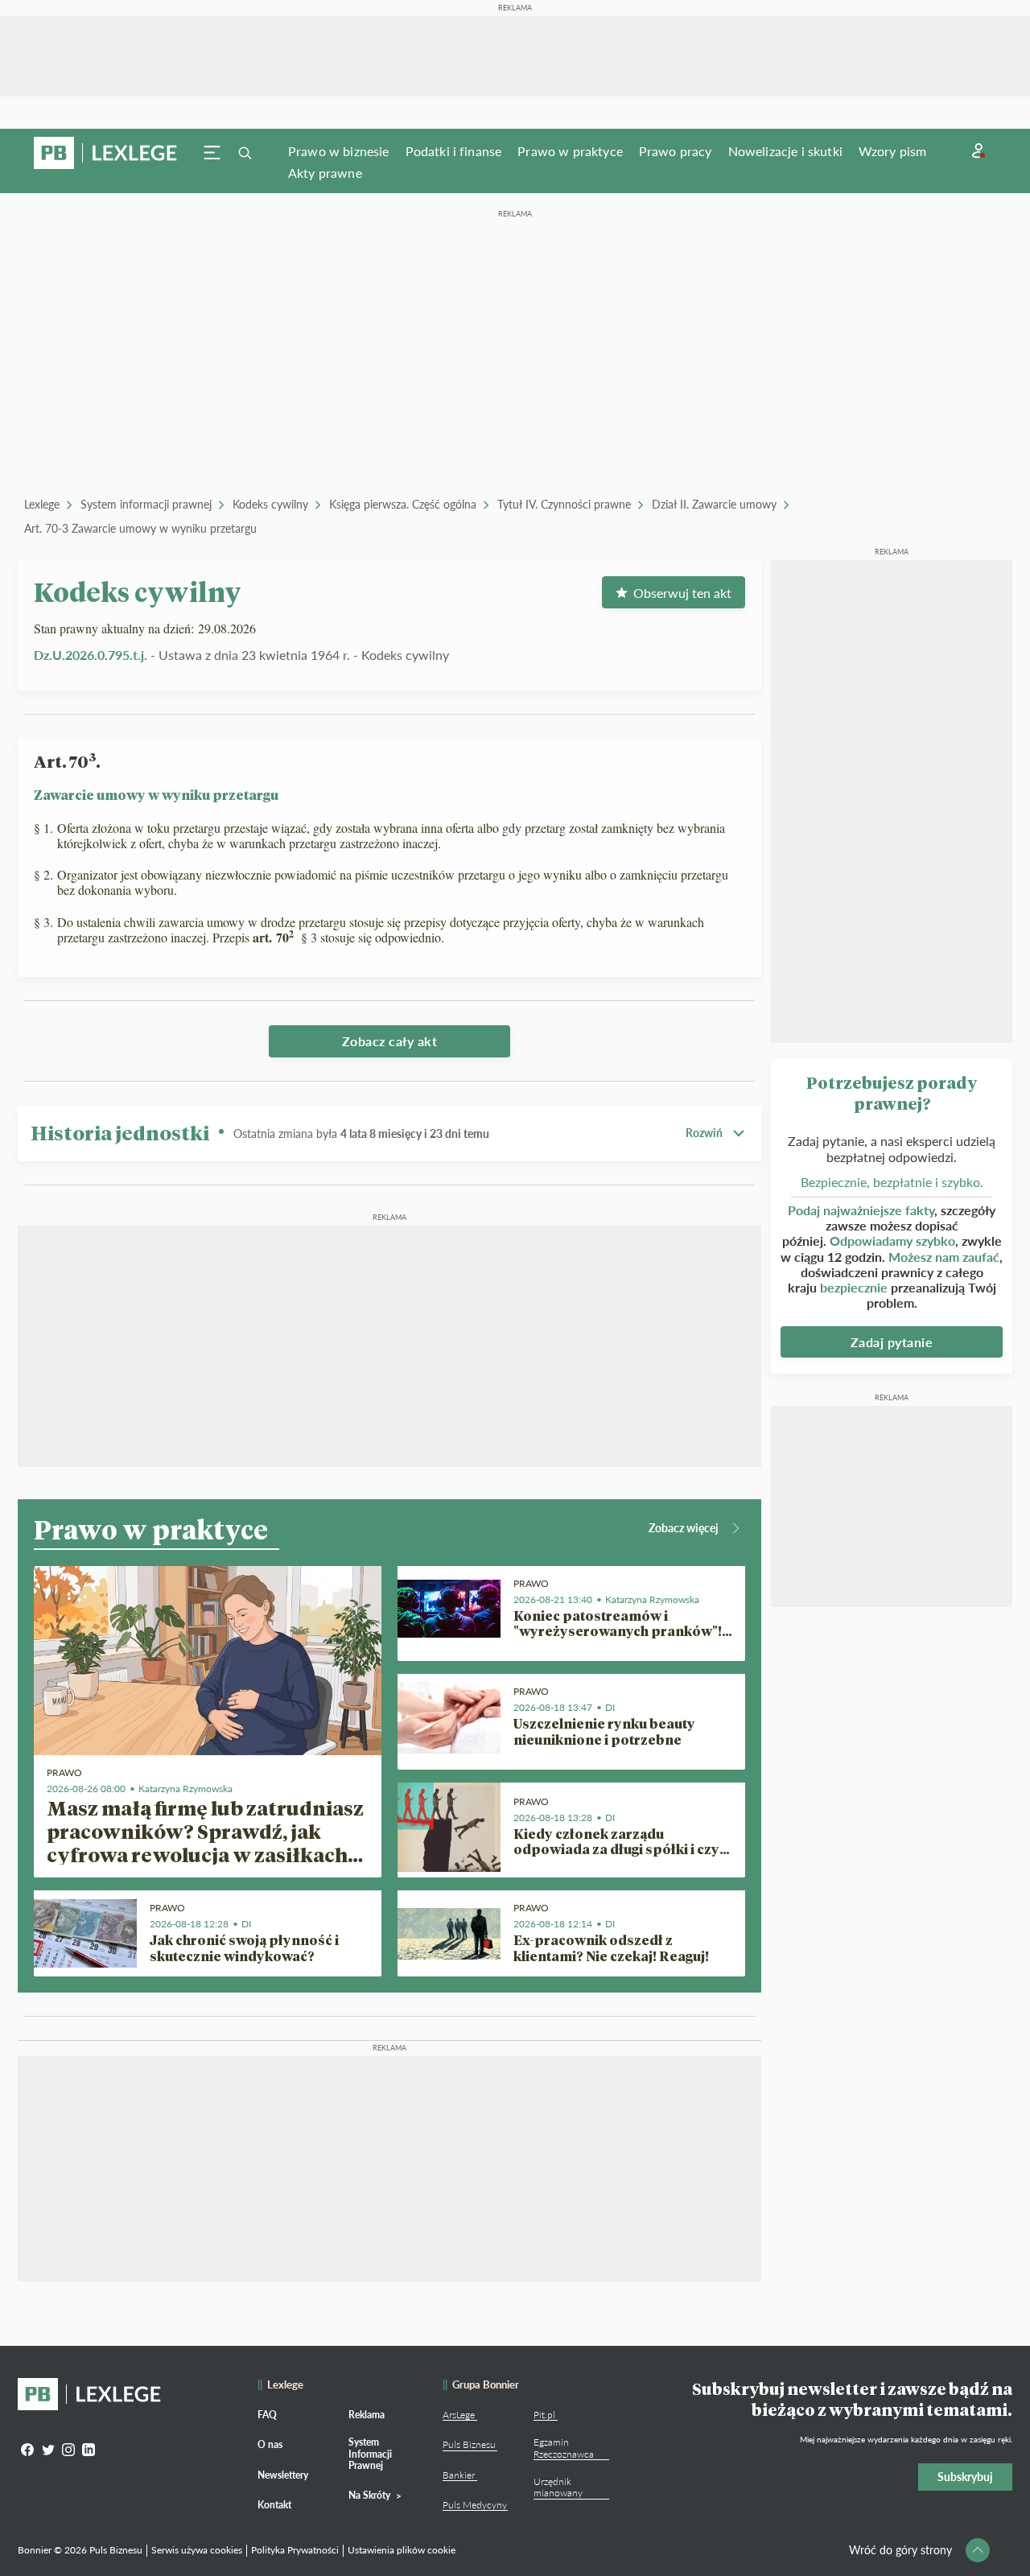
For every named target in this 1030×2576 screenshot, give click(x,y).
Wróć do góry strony (900, 2550)
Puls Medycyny (475, 2505)
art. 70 (273, 937)
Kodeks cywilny (270, 504)
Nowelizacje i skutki (785, 151)
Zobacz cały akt (390, 1041)
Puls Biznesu (469, 2444)
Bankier (459, 2475)
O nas (270, 2444)
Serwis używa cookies (197, 2550)
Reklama (367, 2415)
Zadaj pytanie (892, 1342)
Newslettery (283, 2475)
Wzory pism (893, 151)
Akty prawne (325, 173)
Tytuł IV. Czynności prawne (564, 504)
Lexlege (42, 504)
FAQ (267, 2415)
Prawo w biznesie (339, 151)
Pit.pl (544, 2415)
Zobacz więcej (684, 1528)
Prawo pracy (676, 151)
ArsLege (459, 2415)
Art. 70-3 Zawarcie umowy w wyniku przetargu (140, 528)
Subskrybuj (965, 2477)
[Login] (978, 151)
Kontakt (274, 2505)
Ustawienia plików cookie (402, 2550)
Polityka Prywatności (295, 2550)
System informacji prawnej (146, 504)
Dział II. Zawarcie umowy (714, 504)
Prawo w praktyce (570, 151)
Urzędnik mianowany (558, 2487)
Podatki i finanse (454, 151)
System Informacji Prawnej (370, 2454)
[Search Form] (245, 153)
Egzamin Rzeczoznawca (564, 2448)
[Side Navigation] (212, 153)
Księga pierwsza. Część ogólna (403, 504)
